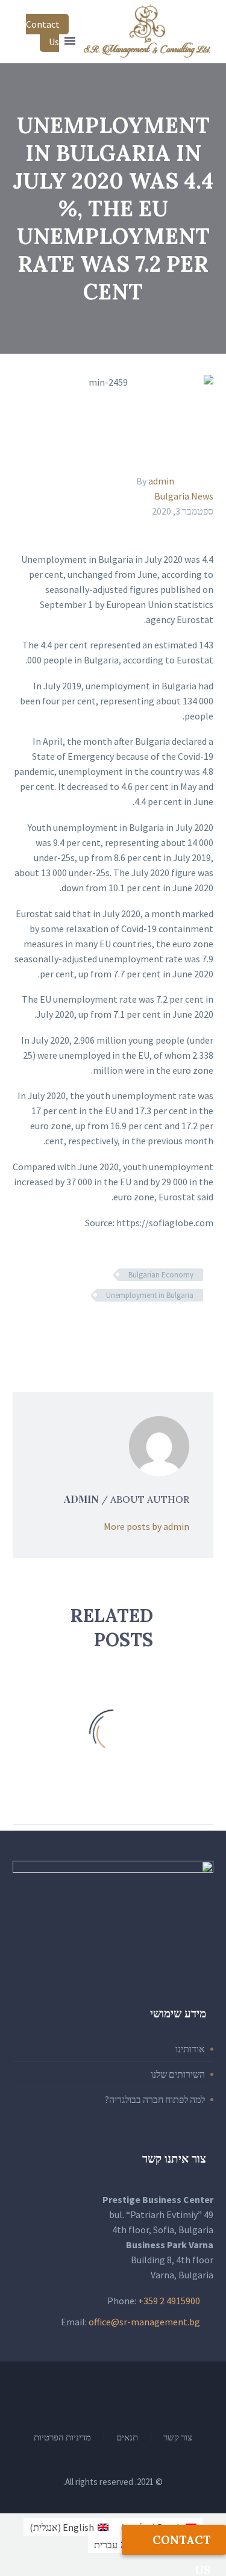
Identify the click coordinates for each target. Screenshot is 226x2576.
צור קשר (178, 2438)
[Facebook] (206, 1330)
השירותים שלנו (178, 2074)
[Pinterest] (171, 1330)
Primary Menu (70, 41)
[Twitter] (188, 1330)
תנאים (127, 2438)
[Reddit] (118, 1330)
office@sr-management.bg (144, 2322)
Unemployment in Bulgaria (150, 1295)
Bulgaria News (184, 496)
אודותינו (190, 2049)
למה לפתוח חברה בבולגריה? (155, 2099)
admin (161, 481)
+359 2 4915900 (169, 2301)
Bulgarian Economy (161, 1275)
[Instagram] (98, 2394)
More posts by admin (146, 1526)
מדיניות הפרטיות (62, 2438)
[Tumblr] (153, 1330)
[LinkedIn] (136, 1330)
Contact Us (43, 33)
